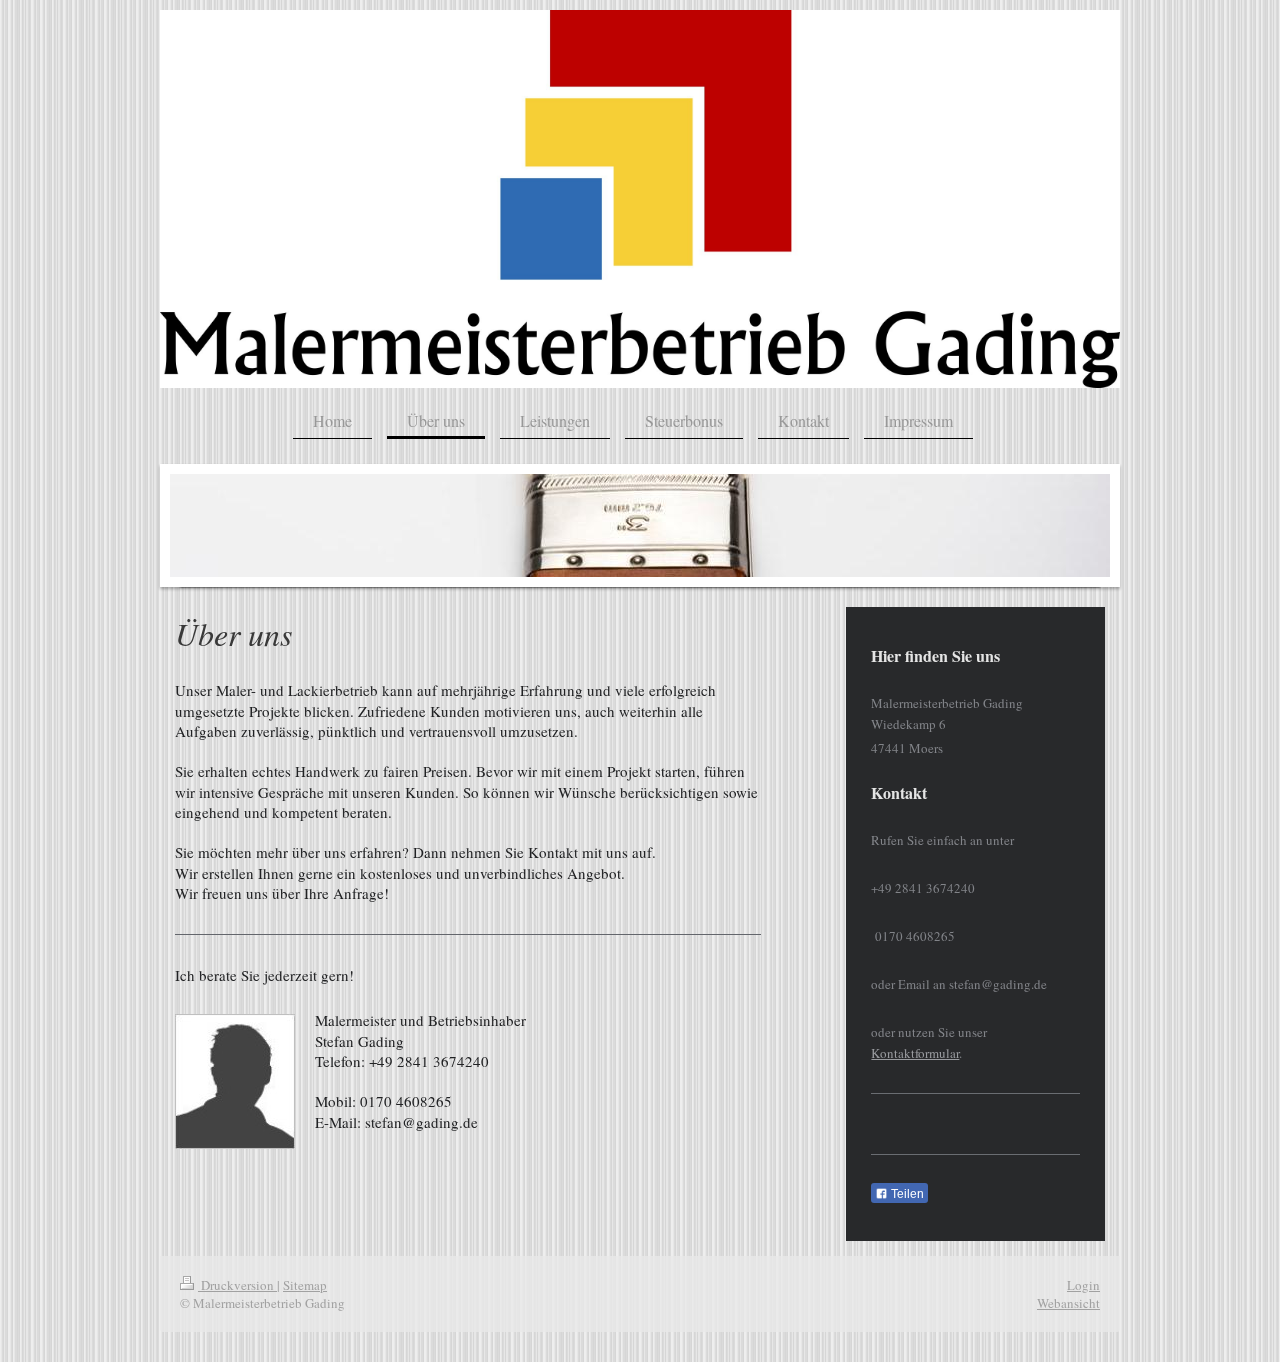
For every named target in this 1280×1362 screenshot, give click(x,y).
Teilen (906, 1194)
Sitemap (305, 1285)
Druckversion (237, 1285)
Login (1083, 1285)
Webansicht (1068, 1303)
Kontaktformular (915, 1053)
